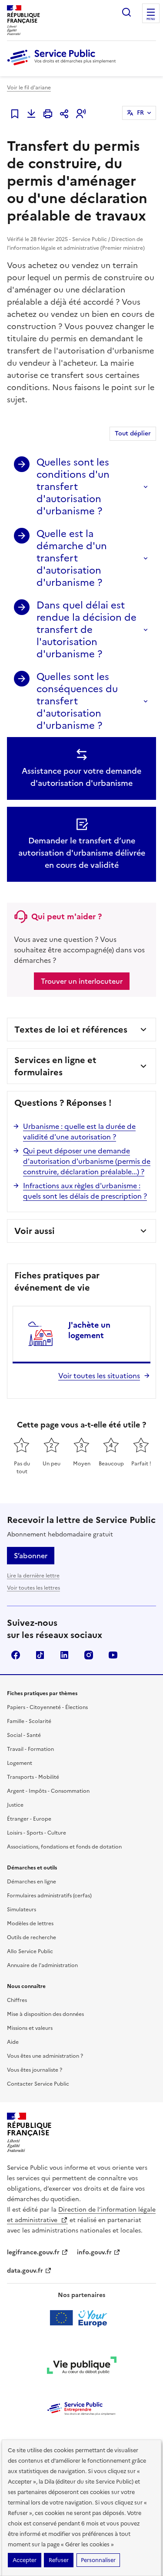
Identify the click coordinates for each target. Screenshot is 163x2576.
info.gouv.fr (94, 2252)
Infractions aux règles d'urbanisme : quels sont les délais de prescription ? (85, 1191)
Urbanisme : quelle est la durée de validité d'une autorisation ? (79, 1132)
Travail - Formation (30, 1749)
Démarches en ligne (32, 1882)
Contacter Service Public (38, 2084)
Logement (20, 1763)
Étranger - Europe (29, 1819)
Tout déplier (133, 433)
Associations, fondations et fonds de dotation (64, 1847)
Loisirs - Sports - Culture (37, 1833)
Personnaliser (98, 2560)
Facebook (16, 1655)
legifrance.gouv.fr (33, 2252)
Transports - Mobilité (33, 1777)
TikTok (40, 1655)
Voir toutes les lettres (33, 1588)
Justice (15, 1805)
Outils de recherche (32, 1937)
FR (140, 113)
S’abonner (31, 1556)
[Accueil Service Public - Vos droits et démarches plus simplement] (63, 66)
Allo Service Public (30, 1951)
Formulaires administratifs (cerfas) (49, 1896)
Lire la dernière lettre (33, 1576)
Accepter (25, 2560)
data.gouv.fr (25, 2271)
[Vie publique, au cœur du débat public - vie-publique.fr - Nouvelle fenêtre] (82, 2367)
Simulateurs (22, 1910)
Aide (13, 2042)
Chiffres (17, 2000)
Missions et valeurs (30, 2028)
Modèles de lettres (30, 1924)
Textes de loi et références (71, 1030)
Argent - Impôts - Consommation (48, 1791)
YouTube (113, 1655)
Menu (151, 19)
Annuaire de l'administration (42, 1965)
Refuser (59, 2560)
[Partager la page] (64, 114)
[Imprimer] (48, 114)
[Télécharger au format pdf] (31, 114)
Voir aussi (35, 1231)
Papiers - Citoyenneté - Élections (47, 1707)
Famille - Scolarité (29, 1721)
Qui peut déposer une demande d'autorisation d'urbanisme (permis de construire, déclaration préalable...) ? (87, 1161)
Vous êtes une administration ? (45, 2056)
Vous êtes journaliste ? (35, 2070)
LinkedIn (64, 1655)
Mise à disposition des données (45, 2014)
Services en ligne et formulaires (55, 1066)
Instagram (89, 1655)
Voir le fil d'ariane (29, 88)
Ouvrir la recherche (126, 12)
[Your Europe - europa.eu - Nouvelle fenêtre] (81, 2318)
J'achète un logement (89, 1330)
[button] (81, 114)
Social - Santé (24, 1735)
